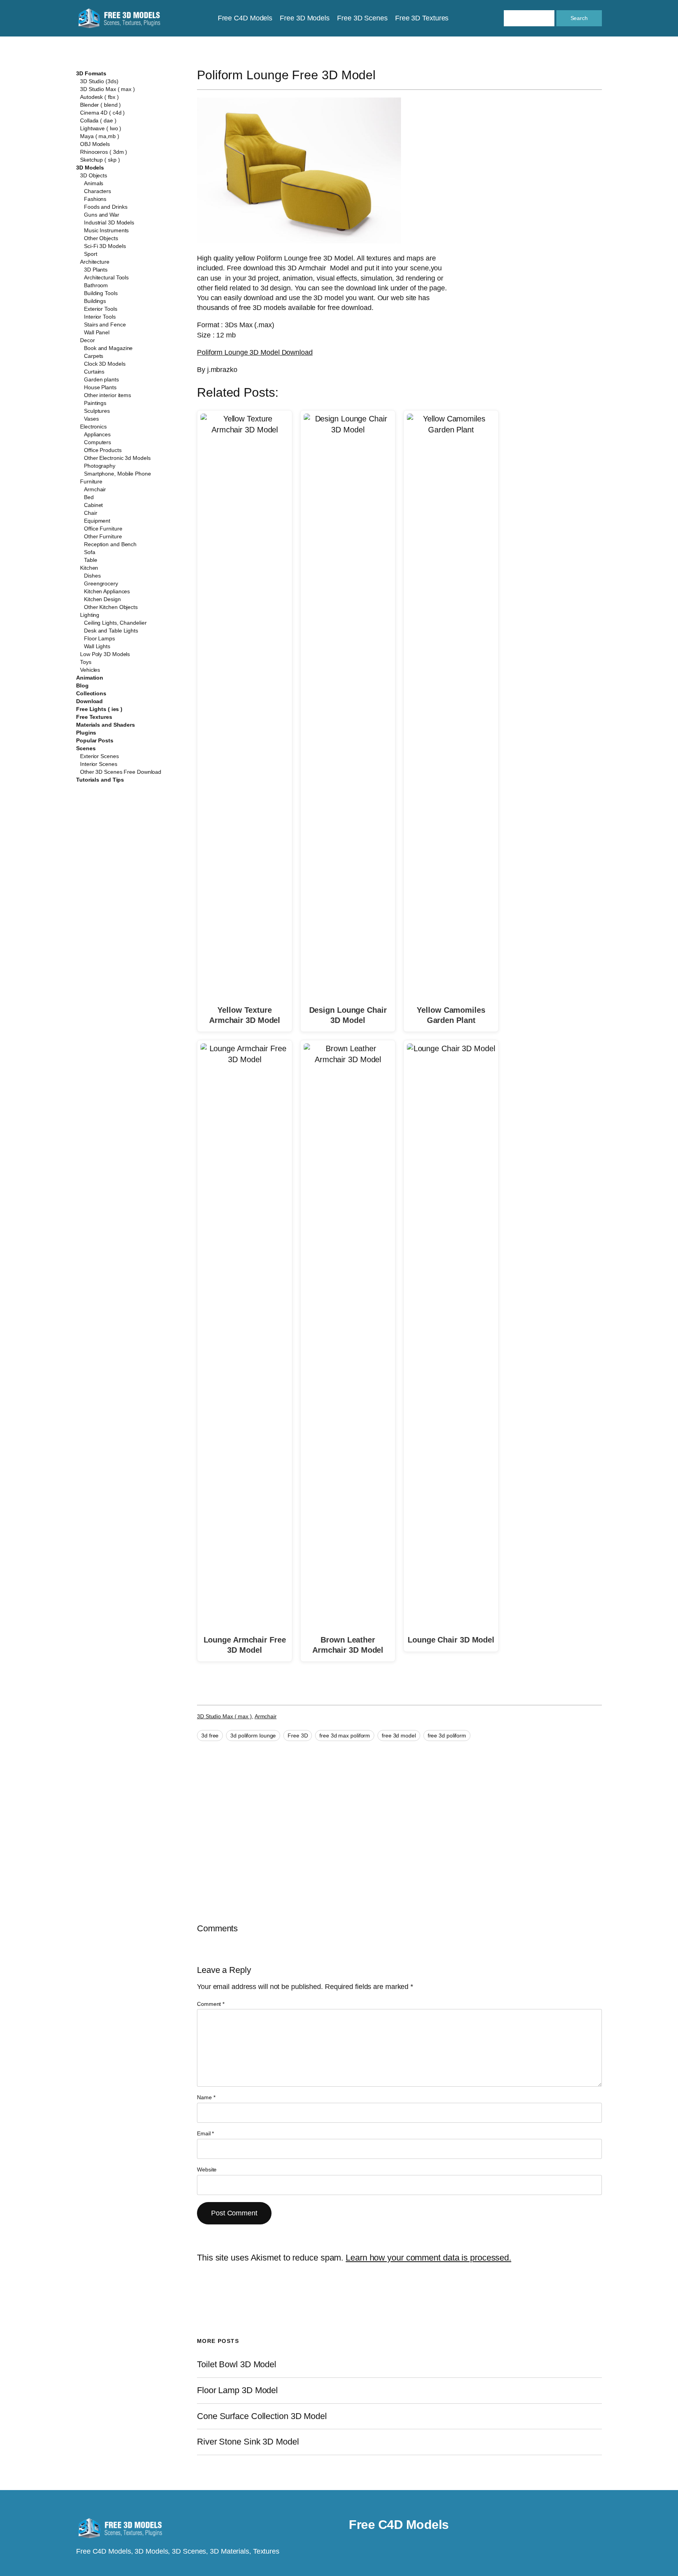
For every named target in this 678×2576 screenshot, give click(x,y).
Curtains (94, 372)
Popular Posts (95, 740)
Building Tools (101, 293)
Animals (94, 183)
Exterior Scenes (99, 756)
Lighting (90, 615)
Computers (98, 442)
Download (89, 701)
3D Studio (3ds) (99, 81)
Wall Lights (97, 646)
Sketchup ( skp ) (100, 160)
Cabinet (93, 505)
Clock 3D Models (105, 364)
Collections (91, 693)
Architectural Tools (106, 277)
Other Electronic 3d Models (117, 458)
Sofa (90, 552)
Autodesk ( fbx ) (99, 97)
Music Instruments (106, 230)
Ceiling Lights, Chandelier (115, 623)
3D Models (90, 168)
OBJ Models (95, 144)
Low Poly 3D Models (105, 654)
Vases (91, 419)
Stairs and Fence (105, 325)
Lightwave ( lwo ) (101, 128)
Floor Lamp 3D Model (237, 2390)
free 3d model (399, 1736)
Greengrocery (101, 583)
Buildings (95, 301)
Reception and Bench (110, 544)
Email (205, 2133)
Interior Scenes (99, 764)
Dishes (92, 576)
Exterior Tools (101, 309)
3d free (210, 1736)
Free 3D (298, 1736)
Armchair (95, 489)
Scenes (86, 748)
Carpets (94, 356)
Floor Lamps (99, 638)
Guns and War (102, 215)
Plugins (86, 733)
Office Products (103, 450)
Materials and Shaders (106, 725)
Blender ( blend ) (100, 105)
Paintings (95, 403)
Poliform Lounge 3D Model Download (255, 352)
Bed (89, 497)
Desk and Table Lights (111, 631)
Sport (91, 254)
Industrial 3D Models (109, 222)
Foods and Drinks (106, 207)
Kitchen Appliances (107, 591)
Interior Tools (100, 317)
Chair (91, 513)
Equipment (97, 521)
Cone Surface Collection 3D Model (262, 2416)
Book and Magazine (108, 348)
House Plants (100, 387)
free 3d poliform (447, 1736)
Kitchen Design (102, 599)
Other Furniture (103, 536)
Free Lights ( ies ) (99, 709)
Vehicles (90, 670)
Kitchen (89, 568)
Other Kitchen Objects (111, 607)
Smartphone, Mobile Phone (118, 474)
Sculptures (97, 411)
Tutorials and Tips (100, 780)
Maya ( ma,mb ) (100, 136)
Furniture (91, 481)
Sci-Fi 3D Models (105, 246)
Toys (86, 662)
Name (206, 2097)
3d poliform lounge (253, 1736)
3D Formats (91, 73)
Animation (90, 678)
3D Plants (96, 270)
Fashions (95, 199)
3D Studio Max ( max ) (108, 89)
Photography (100, 466)
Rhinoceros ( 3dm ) (104, 152)
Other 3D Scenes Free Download (121, 772)
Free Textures (94, 717)
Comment (211, 2004)
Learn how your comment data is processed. (428, 2258)
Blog (82, 685)
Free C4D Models (399, 2525)
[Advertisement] (538, 154)
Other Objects (101, 238)
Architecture (95, 262)
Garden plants (101, 379)
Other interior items (108, 395)
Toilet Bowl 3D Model (237, 2365)
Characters (98, 191)
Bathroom (96, 285)
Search (579, 18)
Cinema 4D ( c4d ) (102, 113)
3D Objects (94, 175)
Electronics (93, 427)
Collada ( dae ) (98, 120)
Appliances (97, 434)
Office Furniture (103, 529)
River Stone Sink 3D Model (248, 2442)
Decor (87, 340)
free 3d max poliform (345, 1736)
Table (91, 560)
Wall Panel (97, 332)
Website (207, 2169)
